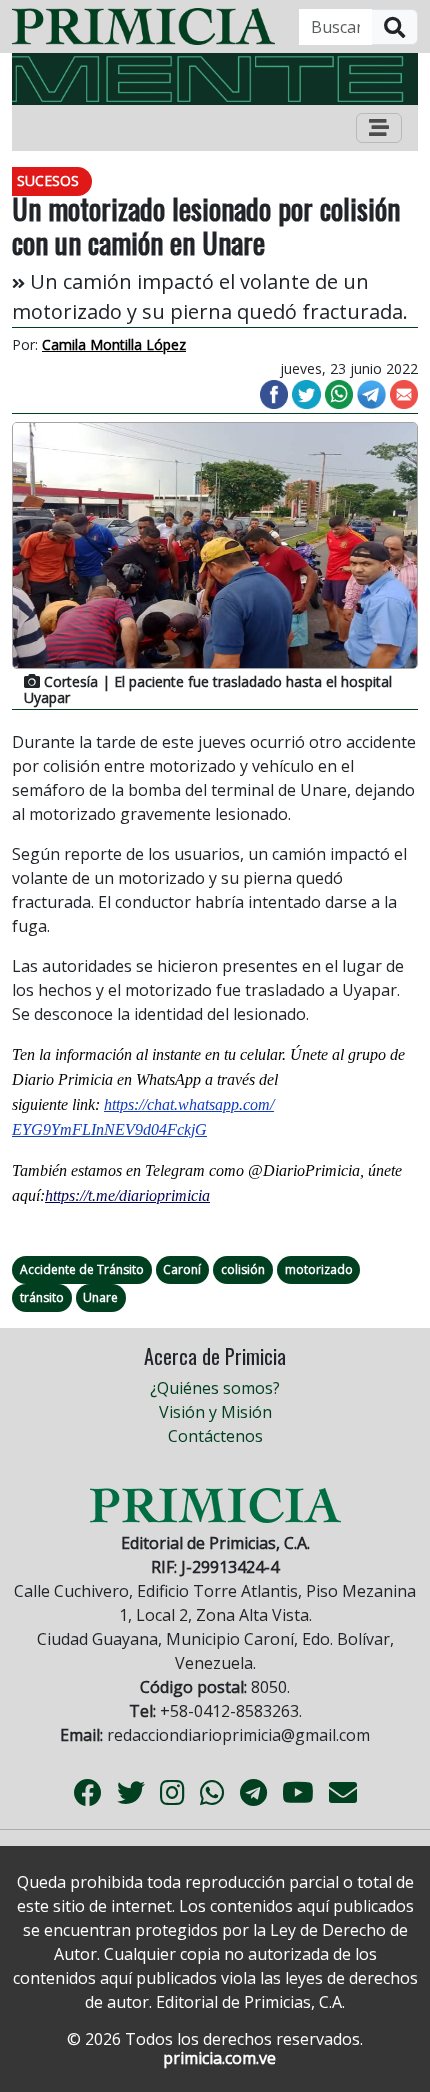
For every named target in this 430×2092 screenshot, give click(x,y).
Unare (100, 1297)
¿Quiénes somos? (215, 1388)
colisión (243, 1269)
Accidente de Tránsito (82, 1269)
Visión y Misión (215, 1412)
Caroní (182, 1269)
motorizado (319, 1269)
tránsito (42, 1297)
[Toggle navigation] (379, 128)
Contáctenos (215, 1436)
